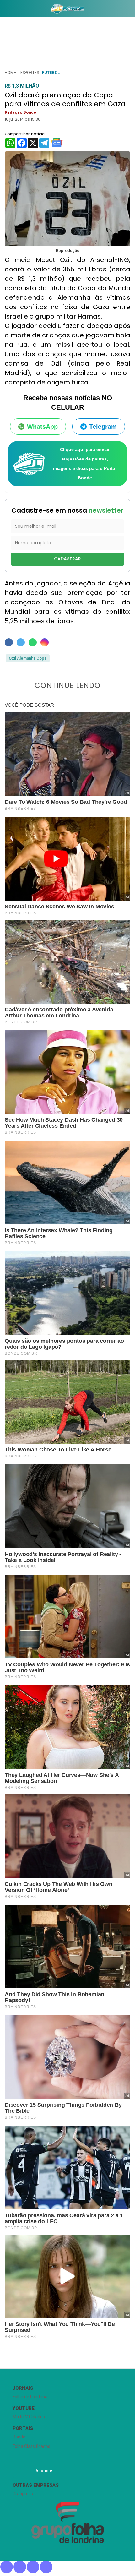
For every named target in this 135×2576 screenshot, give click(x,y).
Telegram (103, 427)
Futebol (51, 72)
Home (10, 72)
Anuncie (44, 2471)
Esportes (30, 72)
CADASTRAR (67, 559)
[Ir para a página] (67, 8)
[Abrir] (5, 10)
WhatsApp (42, 427)
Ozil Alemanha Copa (28, 658)
